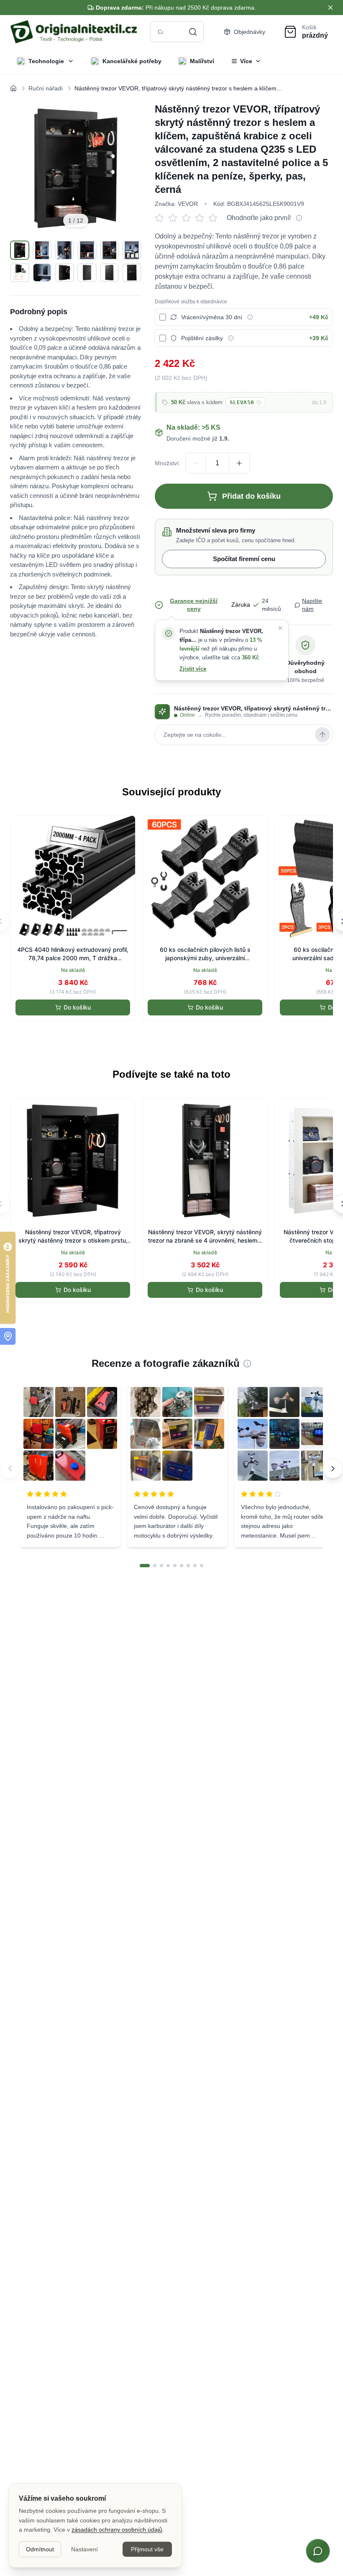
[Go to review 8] (195, 1566)
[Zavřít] (280, 628)
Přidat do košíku (251, 496)
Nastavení (84, 2549)
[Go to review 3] (161, 1566)
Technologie (46, 61)
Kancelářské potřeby (132, 61)
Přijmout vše (147, 2549)
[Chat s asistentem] (318, 2551)
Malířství (202, 61)
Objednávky (250, 32)
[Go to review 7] (188, 1566)
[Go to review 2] (155, 1566)
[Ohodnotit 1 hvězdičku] (161, 218)
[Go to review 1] (145, 1566)
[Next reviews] (333, 1469)
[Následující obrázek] (125, 168)
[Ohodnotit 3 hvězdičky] (188, 218)
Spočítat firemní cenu (244, 559)
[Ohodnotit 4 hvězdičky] (202, 218)
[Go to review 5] (175, 1566)
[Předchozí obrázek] (26, 168)
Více (246, 61)
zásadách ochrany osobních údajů (117, 2530)
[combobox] (177, 32)
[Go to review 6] (182, 1566)
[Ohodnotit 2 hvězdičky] (175, 218)
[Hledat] (193, 32)
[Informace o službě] (250, 317)
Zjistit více (193, 669)
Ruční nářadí (46, 88)
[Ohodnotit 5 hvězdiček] (215, 218)
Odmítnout (40, 2549)
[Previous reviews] (10, 1469)
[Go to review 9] (202, 1566)
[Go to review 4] (168, 1566)
